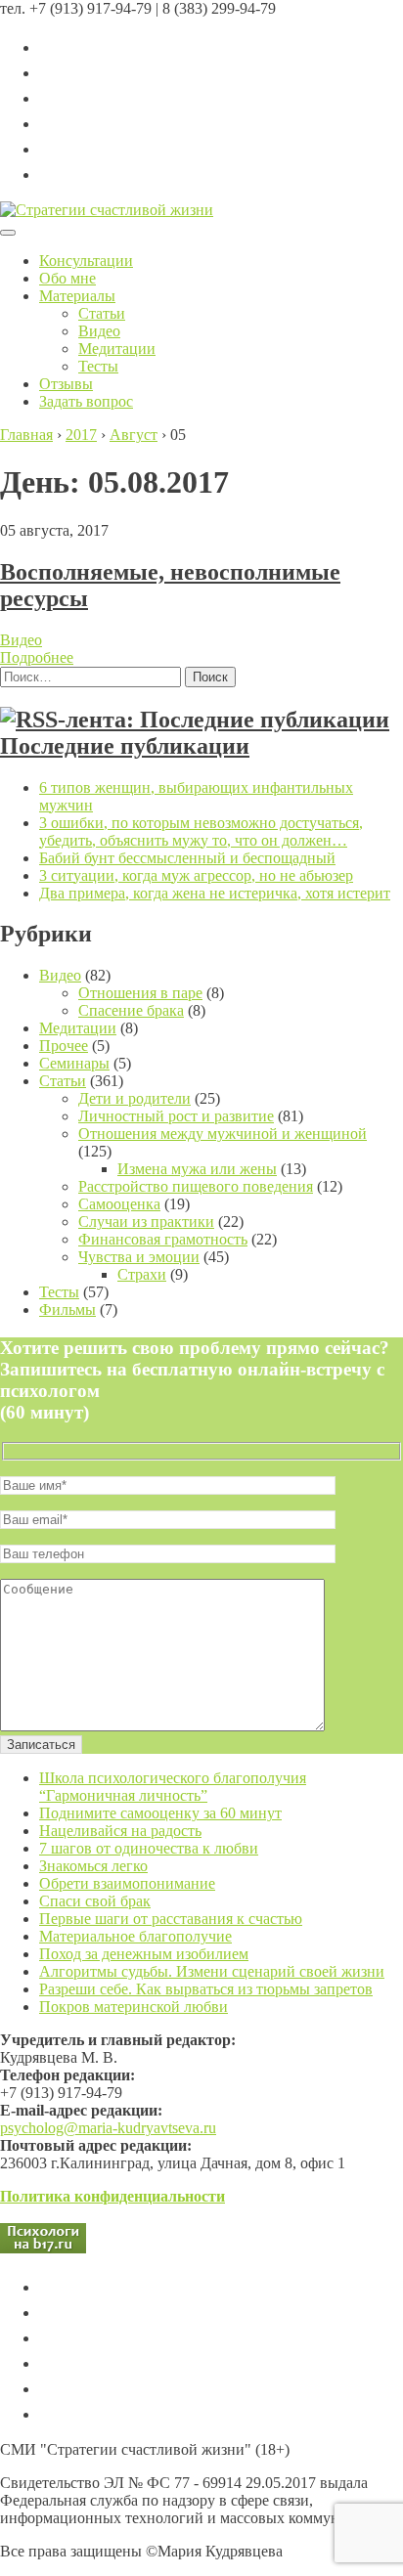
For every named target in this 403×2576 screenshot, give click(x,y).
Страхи (142, 1274)
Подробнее (37, 657)
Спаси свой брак (95, 1901)
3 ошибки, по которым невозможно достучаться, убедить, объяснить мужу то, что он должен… (201, 831)
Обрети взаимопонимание (127, 1883)
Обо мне (67, 278)
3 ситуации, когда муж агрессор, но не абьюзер (196, 875)
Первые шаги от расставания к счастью (171, 1919)
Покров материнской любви (134, 2007)
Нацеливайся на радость (120, 1831)
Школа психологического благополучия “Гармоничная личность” (173, 1787)
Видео (99, 331)
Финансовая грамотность (163, 1239)
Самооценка (119, 1204)
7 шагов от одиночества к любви (149, 1848)
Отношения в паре (140, 993)
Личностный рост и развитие (176, 1116)
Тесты (98, 366)
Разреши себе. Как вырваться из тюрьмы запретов (206, 1989)
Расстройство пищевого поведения (196, 1186)
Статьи (102, 313)
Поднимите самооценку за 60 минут (160, 1813)
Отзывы (66, 384)
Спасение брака (131, 1010)
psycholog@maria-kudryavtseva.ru (108, 2128)
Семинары (74, 1063)
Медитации (117, 349)
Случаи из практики (146, 1222)
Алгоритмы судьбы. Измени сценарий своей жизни (212, 1971)
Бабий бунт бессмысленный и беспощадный (187, 858)
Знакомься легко (93, 1866)
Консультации (86, 261)
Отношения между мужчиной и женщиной (223, 1134)
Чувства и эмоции (139, 1257)
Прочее (64, 1046)
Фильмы (67, 1310)
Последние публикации (125, 746)
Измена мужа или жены (197, 1169)
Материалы (77, 296)
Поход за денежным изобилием (144, 1954)
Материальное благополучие (135, 1936)
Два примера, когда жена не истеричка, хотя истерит (215, 893)
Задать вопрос (86, 401)
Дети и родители (134, 1098)
